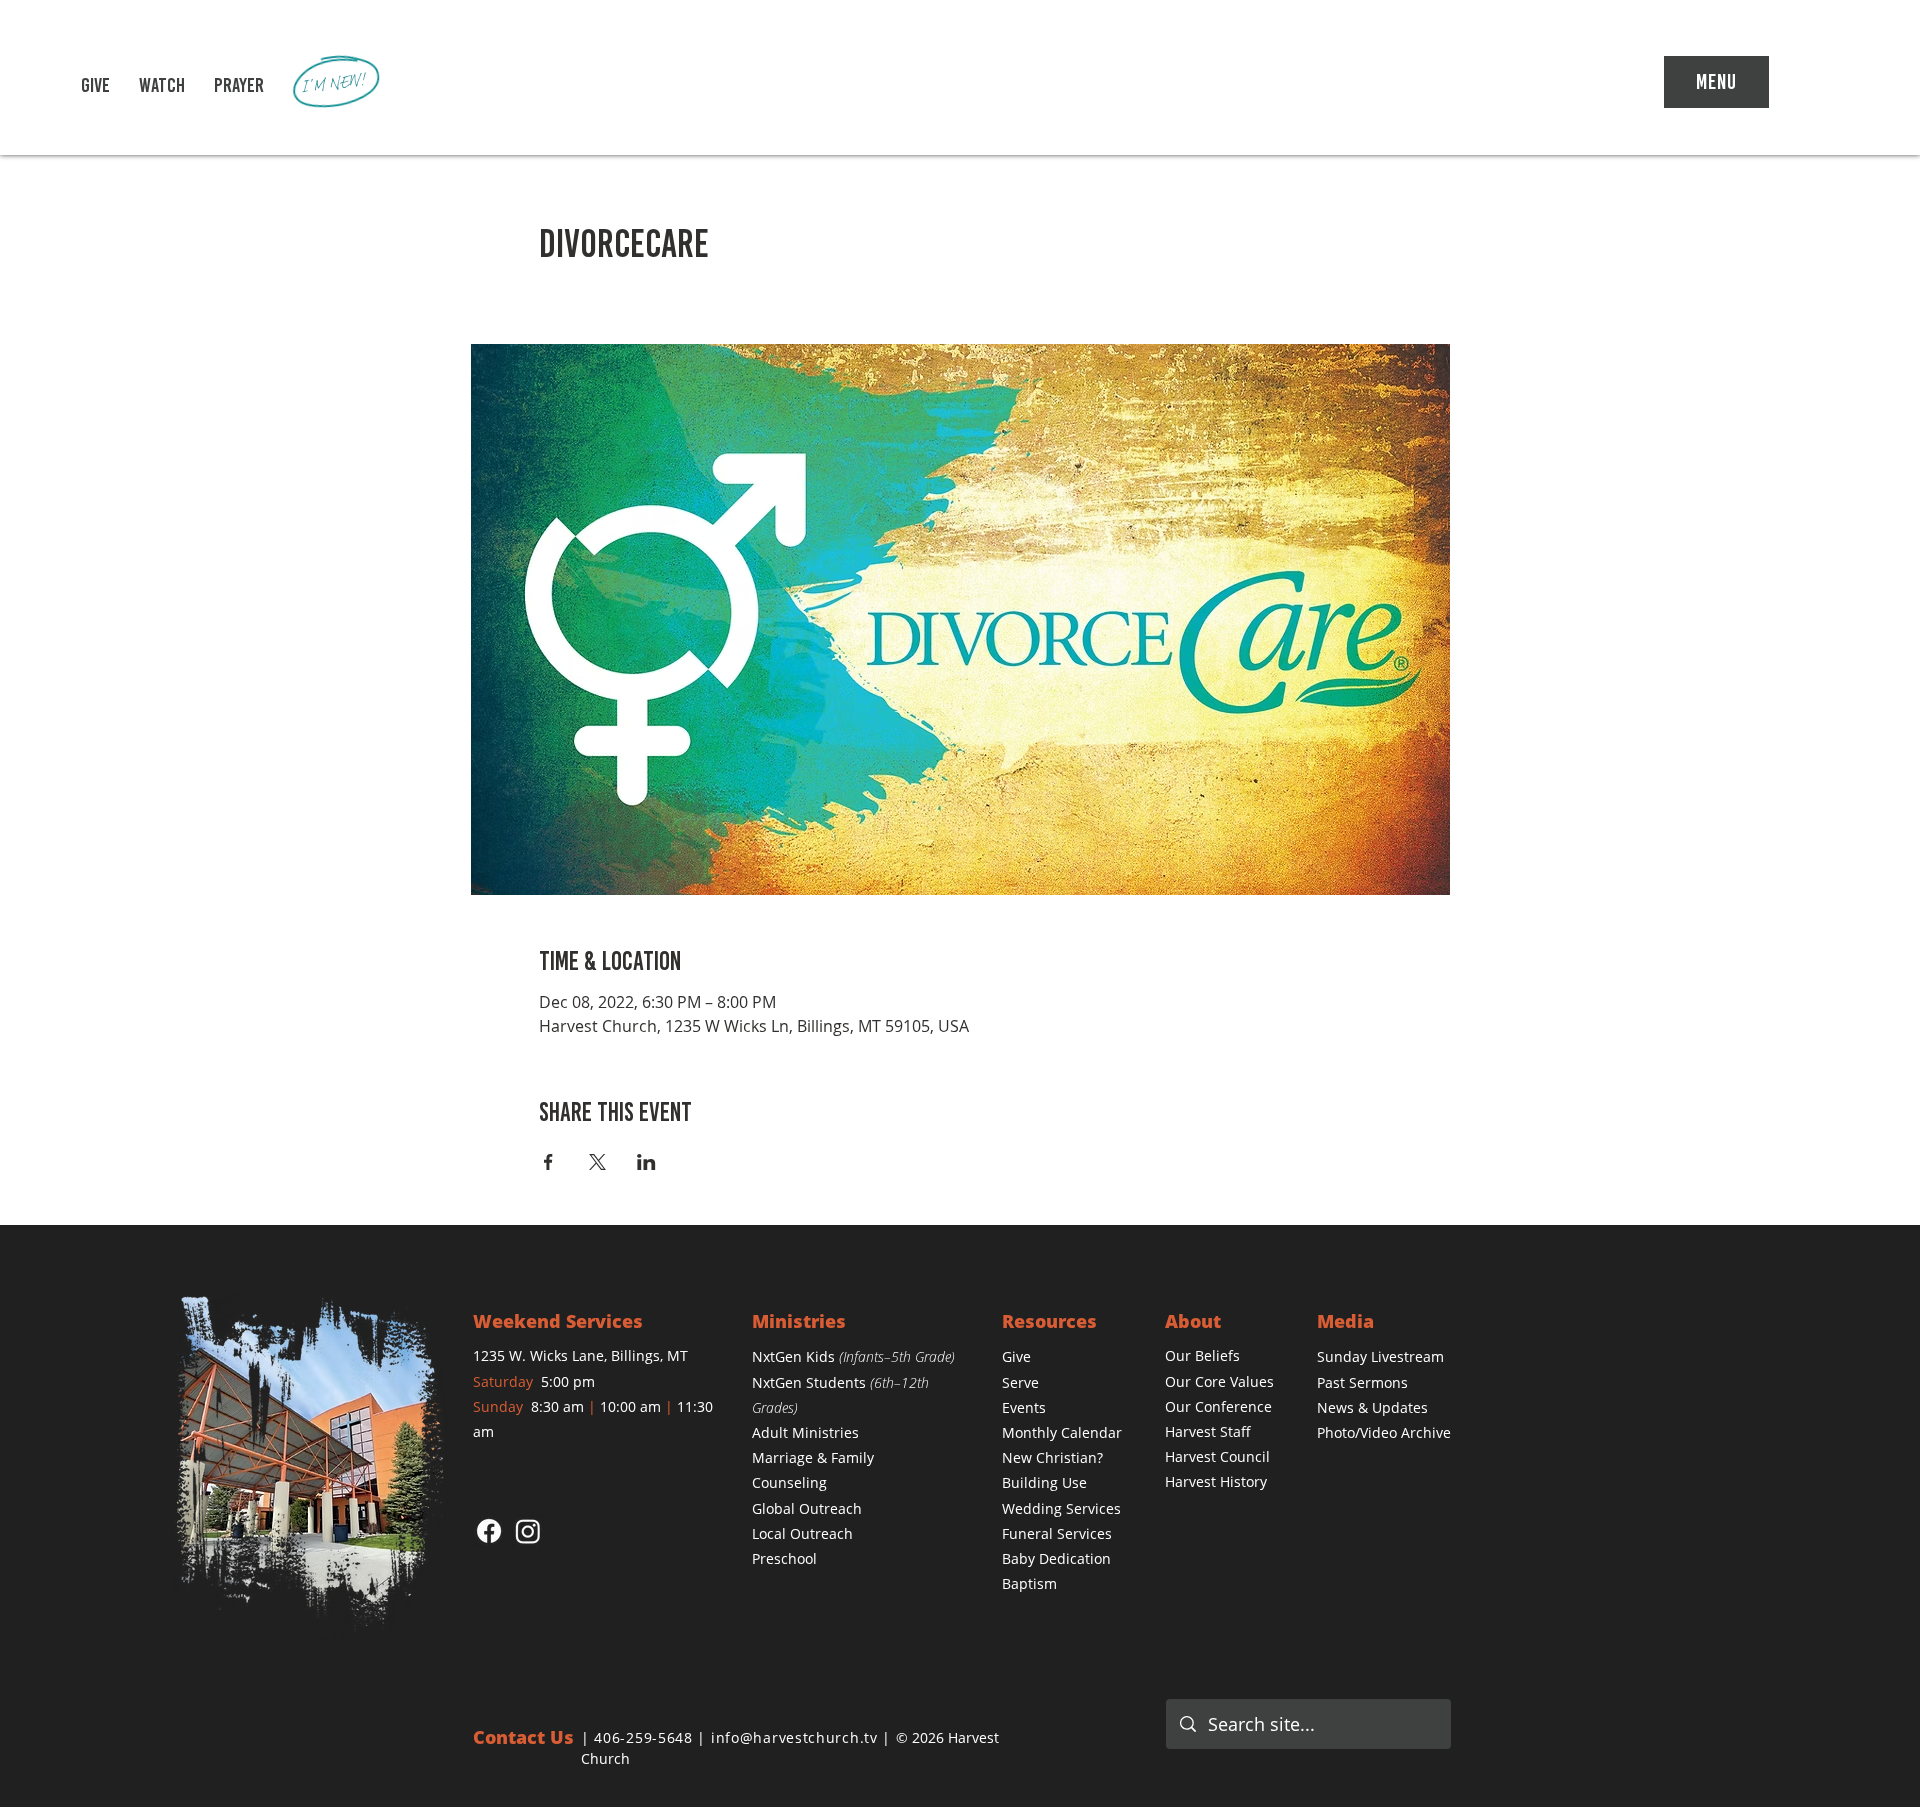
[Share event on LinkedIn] (646, 1162)
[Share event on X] (597, 1162)
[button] (162, 85)
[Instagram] (528, 1531)
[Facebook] (489, 1531)
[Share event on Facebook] (548, 1162)
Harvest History (1216, 1481)
